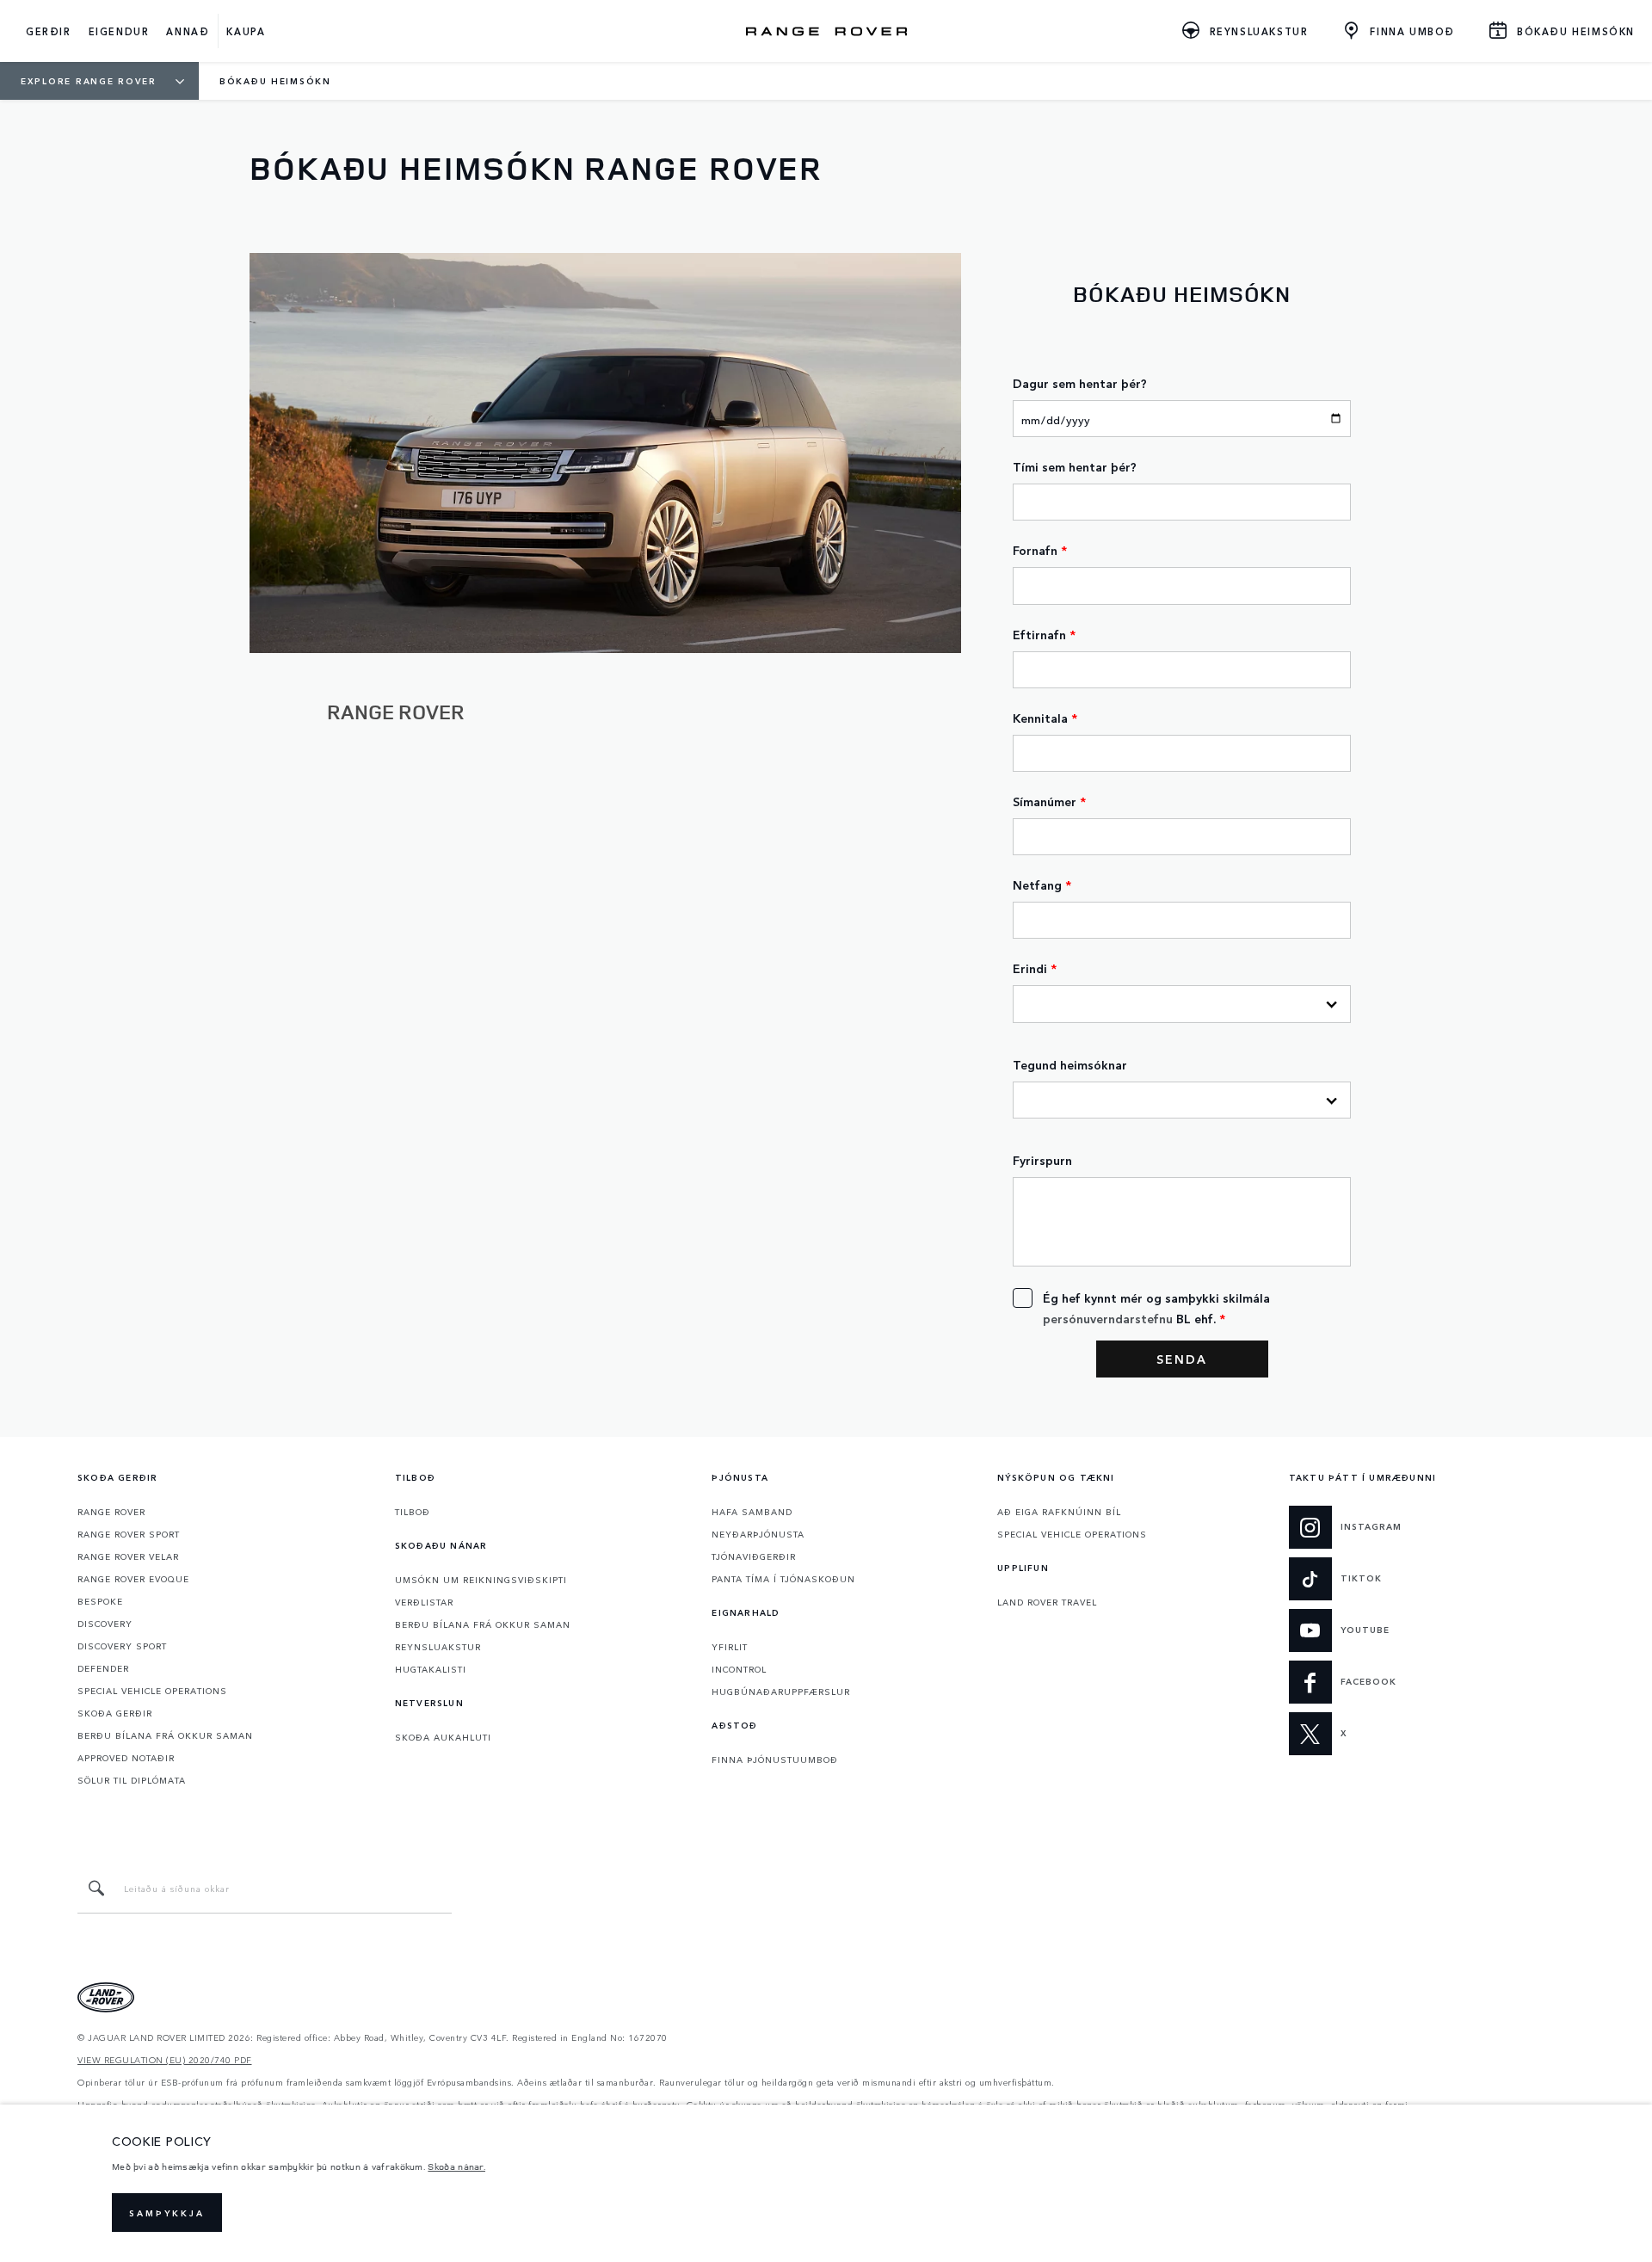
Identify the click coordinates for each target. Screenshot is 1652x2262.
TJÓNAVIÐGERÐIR (754, 1556)
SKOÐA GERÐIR (115, 1713)
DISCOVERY (105, 1624)
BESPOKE (100, 1601)
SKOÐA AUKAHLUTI (443, 1737)
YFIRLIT (730, 1647)
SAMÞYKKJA (167, 2213)
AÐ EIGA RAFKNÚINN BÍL (1059, 1512)
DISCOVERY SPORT (122, 1646)
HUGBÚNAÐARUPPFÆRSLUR (781, 1692)
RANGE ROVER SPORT (129, 1534)
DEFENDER (103, 1668)
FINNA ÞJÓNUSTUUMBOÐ (775, 1760)
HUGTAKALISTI (431, 1669)
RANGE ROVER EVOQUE (133, 1579)
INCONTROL (739, 1669)
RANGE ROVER (111, 1512)
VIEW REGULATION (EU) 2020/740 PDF (165, 2060)
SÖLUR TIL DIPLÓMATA (132, 1780)
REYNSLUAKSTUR (438, 1647)
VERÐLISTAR (424, 1602)
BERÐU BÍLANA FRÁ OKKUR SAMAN (165, 1735)
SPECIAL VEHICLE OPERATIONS (152, 1691)
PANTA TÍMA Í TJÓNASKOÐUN (783, 1579)
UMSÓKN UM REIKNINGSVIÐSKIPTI (481, 1580)
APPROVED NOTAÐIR (126, 1758)
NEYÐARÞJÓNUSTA (758, 1534)
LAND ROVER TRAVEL (1047, 1602)
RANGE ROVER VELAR (128, 1556)
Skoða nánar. (456, 2166)
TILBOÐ (413, 1512)
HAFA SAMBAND (752, 1512)
